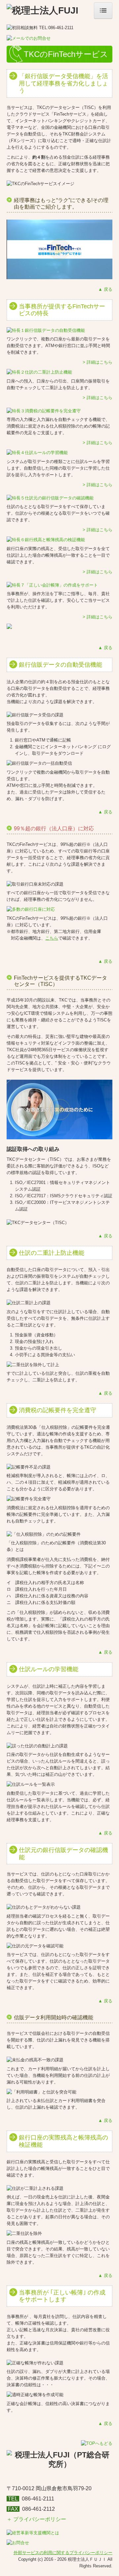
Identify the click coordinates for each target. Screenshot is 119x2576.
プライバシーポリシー (39, 2519)
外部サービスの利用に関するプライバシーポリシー (63, 2553)
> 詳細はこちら (98, 362)
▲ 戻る (105, 289)
